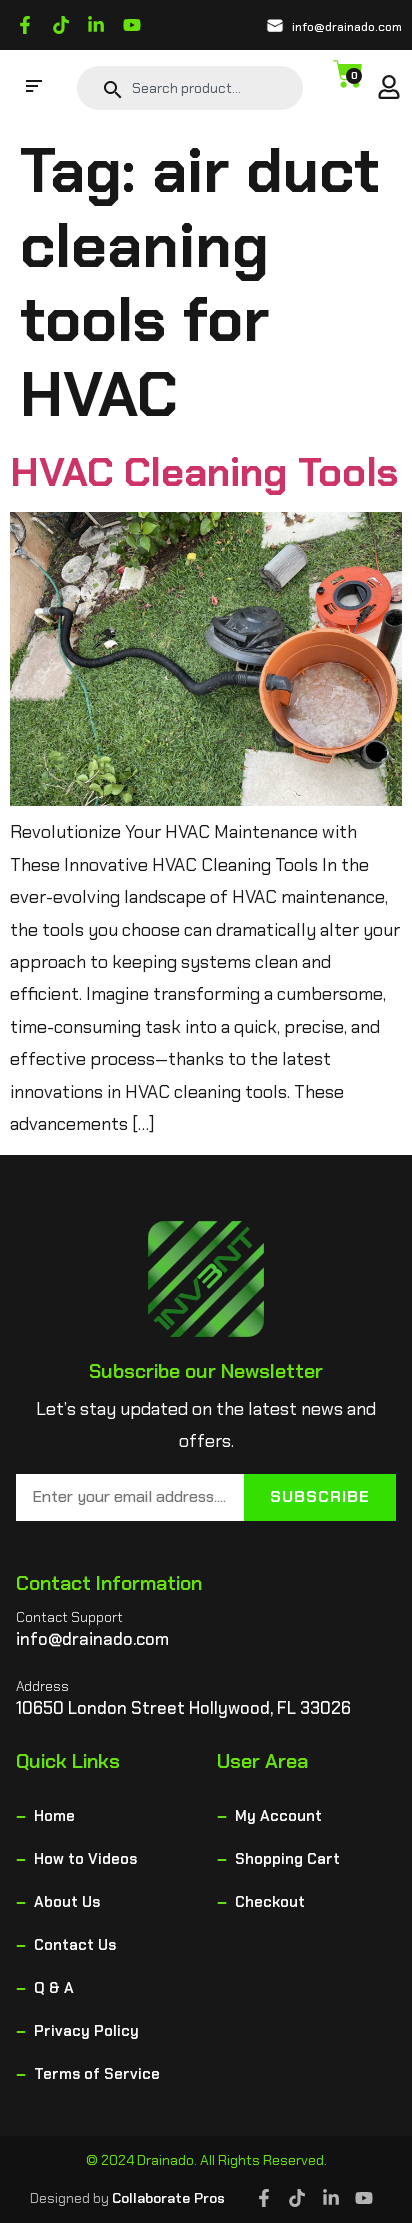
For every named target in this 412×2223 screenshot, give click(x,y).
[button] (34, 88)
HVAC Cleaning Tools (204, 472)
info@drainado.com (347, 27)
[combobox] (209, 88)
